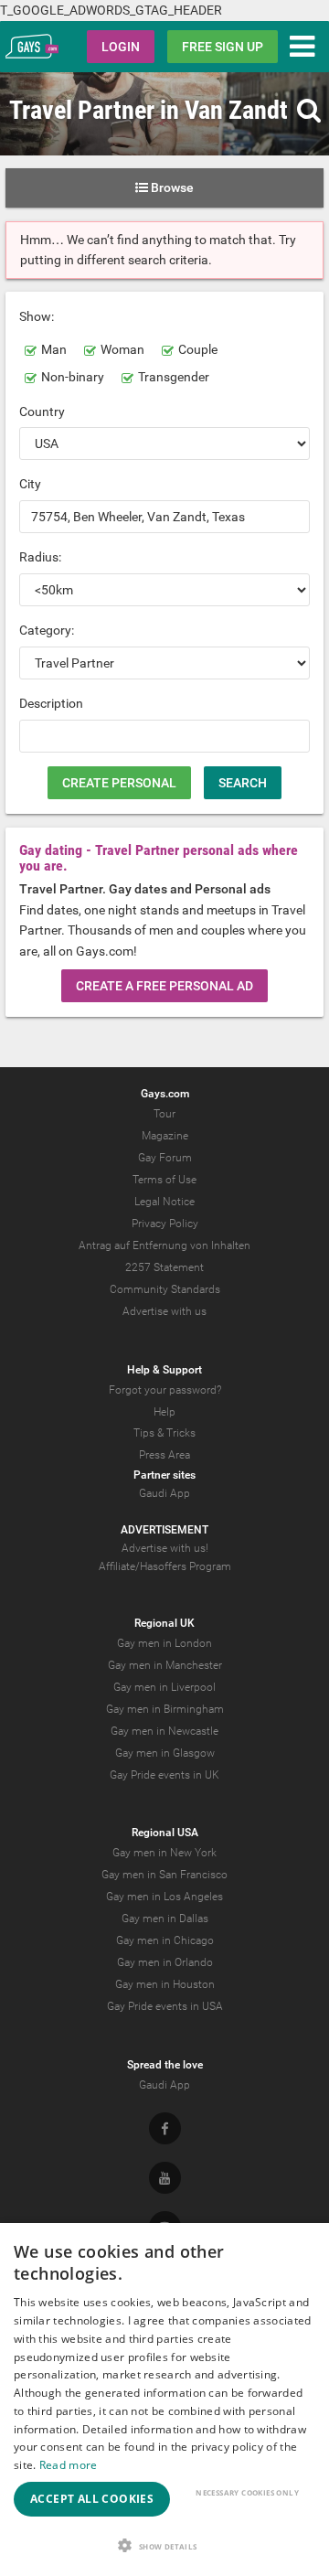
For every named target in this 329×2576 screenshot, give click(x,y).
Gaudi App (164, 1493)
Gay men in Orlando (165, 1962)
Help (164, 1412)
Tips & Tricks (164, 1433)
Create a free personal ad (164, 986)
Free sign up (223, 47)
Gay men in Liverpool (164, 1687)
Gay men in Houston (165, 1984)
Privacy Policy (165, 1224)
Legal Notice (164, 1202)
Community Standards (165, 1289)
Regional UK (164, 1623)
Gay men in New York (164, 1853)
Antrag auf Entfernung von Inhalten (164, 1245)
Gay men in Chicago (165, 1940)
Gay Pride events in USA (165, 2006)
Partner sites (164, 1475)
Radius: (40, 557)
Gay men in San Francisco (164, 1875)
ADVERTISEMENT (164, 1530)
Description (51, 703)
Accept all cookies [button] (92, 2499)
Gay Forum (165, 1158)
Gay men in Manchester (165, 1665)
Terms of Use (164, 1180)
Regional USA (165, 1833)
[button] (164, 2545)
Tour (164, 1114)
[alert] (164, 2400)
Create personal (119, 783)
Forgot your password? (165, 1390)
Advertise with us (164, 1311)
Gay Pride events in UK (164, 1775)
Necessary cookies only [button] (247, 2492)
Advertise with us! (165, 1548)
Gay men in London (164, 1643)
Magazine (165, 1136)
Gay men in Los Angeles (164, 1897)
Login (121, 47)
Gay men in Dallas (165, 1919)
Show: (37, 316)
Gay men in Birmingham (165, 1709)
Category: (47, 630)
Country (42, 412)
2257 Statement (164, 1267)
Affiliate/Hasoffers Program (165, 1566)
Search (243, 783)
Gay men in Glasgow (165, 1753)
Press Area (164, 1455)
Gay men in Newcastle (164, 1731)
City (30, 484)
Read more (69, 2465)
